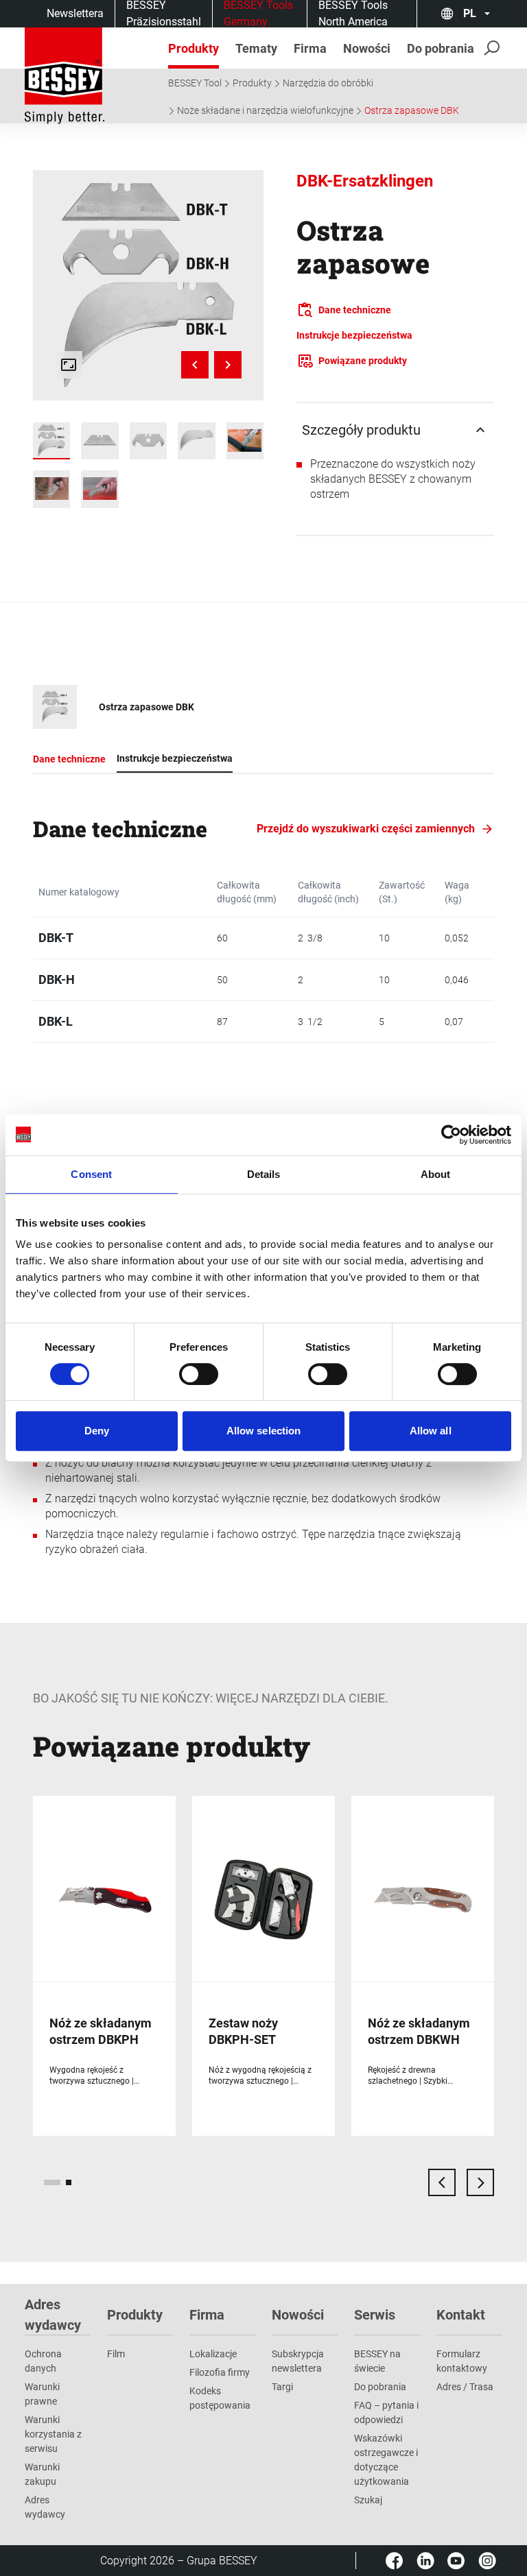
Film (116, 2354)
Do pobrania (380, 2387)
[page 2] (69, 2182)
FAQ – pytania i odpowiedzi (386, 2412)
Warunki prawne (42, 2394)
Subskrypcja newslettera (298, 2361)
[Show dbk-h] (148, 441)
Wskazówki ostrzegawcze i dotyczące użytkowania (386, 2460)
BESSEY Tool (195, 83)
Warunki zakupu (42, 2474)
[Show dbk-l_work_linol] (99, 489)
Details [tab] (264, 1174)
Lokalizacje (213, 2354)
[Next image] (228, 365)
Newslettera (75, 13)
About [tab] (436, 1174)
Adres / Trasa (465, 2387)
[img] (148, 285)
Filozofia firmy (220, 2372)
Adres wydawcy (45, 2507)
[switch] (199, 1374)
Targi (282, 2387)
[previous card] (442, 2182)
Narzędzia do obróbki (328, 83)
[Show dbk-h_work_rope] (51, 489)
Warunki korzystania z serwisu (53, 2434)
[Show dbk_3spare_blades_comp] (51, 441)
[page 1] (52, 2182)
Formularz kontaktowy (462, 2361)
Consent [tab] (91, 1174)
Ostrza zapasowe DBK (412, 110)
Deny (97, 1431)
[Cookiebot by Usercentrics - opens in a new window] (451, 1135)
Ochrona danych (43, 2361)
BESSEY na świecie (377, 2361)
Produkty (252, 83)
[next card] (480, 2182)
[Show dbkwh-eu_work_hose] (245, 441)
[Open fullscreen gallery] (69, 365)
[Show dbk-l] (196, 441)
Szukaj (368, 2500)
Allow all (431, 1431)
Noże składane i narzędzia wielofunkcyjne (265, 110)
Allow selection (264, 1431)
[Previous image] (195, 365)
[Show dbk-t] (99, 441)
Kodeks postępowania (220, 2398)
